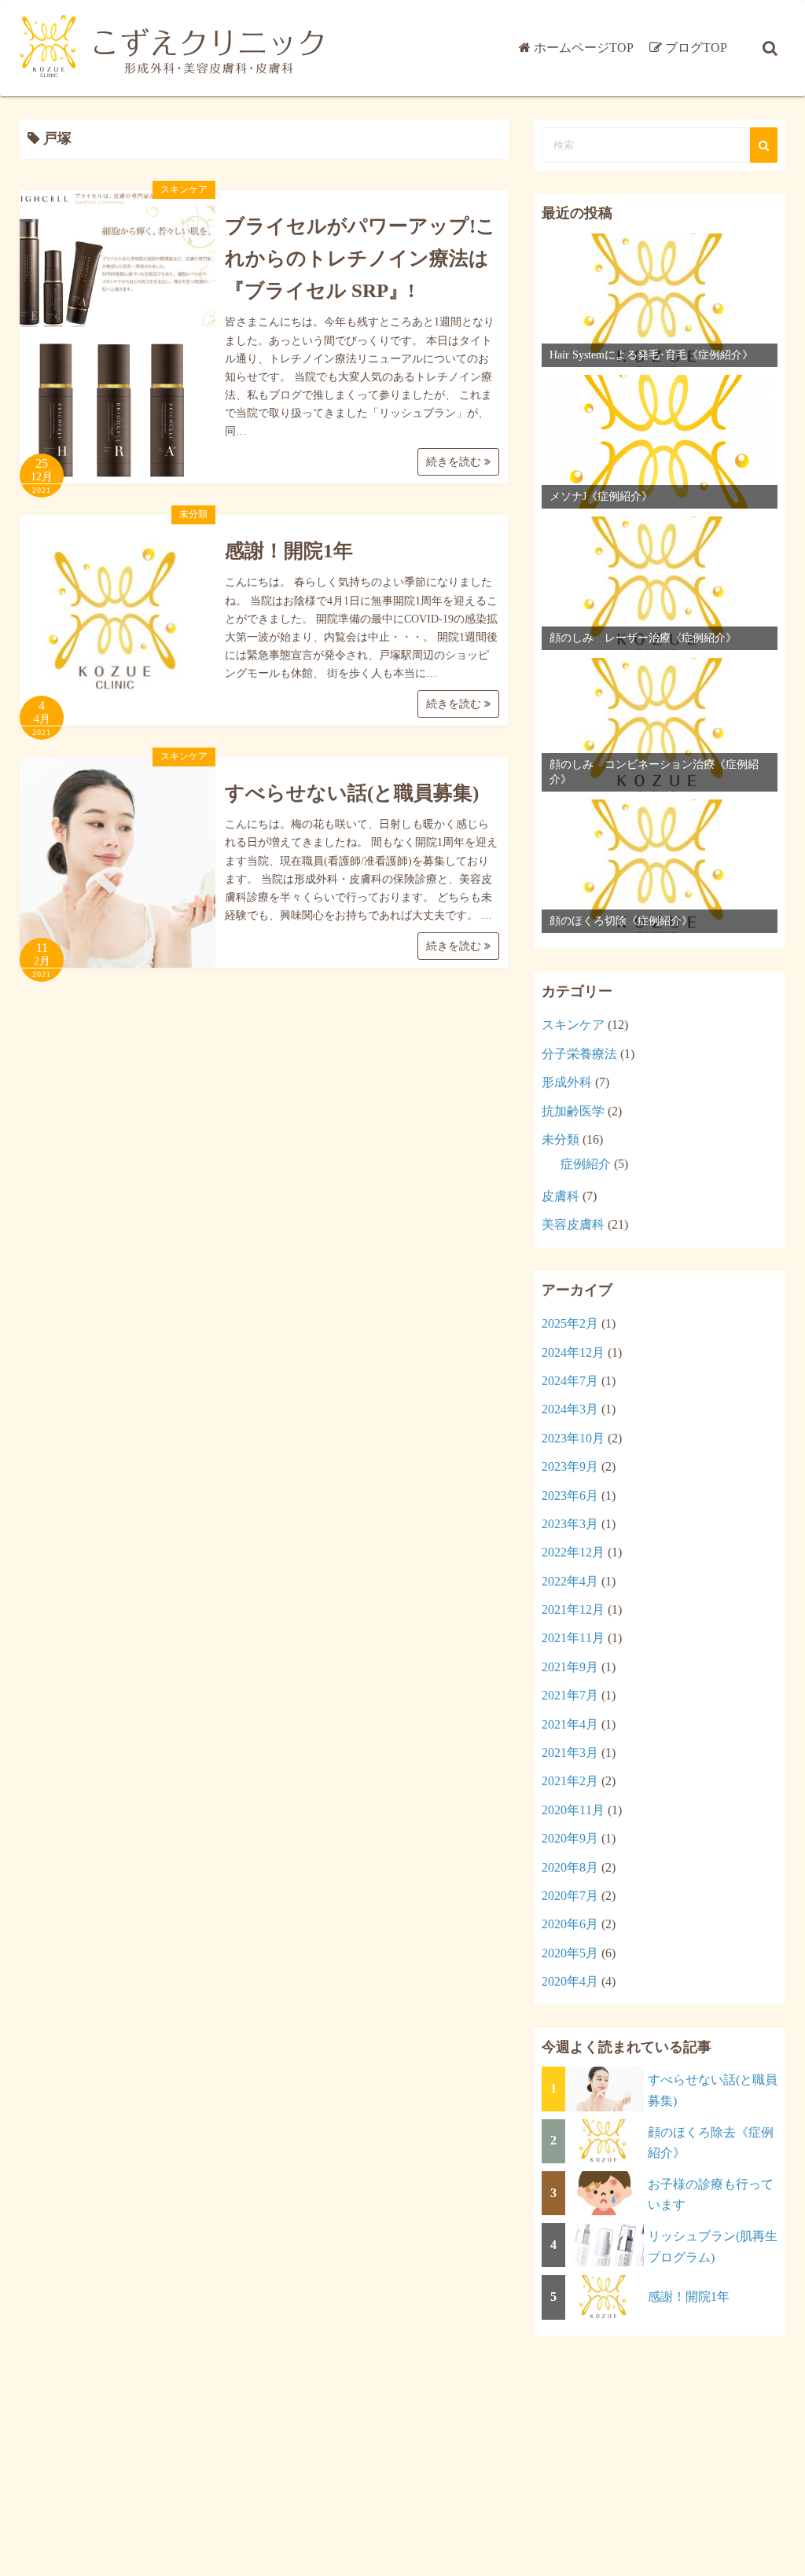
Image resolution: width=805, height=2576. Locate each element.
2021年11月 (573, 1638)
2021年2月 (570, 1781)
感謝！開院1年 (289, 551)
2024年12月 (573, 1352)
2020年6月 (570, 1924)
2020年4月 (570, 1981)
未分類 (193, 514)
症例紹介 (586, 1164)
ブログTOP (696, 48)
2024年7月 (570, 1381)
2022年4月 (570, 1581)
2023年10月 (573, 1438)
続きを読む (455, 462)
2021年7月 (570, 1695)
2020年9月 (570, 1838)
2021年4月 (570, 1724)
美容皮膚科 (573, 1224)
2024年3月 (570, 1409)
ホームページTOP (584, 48)
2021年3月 (570, 1753)
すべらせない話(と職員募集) (352, 793)
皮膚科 (561, 1196)
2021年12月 (573, 1610)
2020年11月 (573, 1810)
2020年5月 (570, 1953)
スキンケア (184, 189)
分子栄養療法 (579, 1054)
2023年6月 (570, 1496)
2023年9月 (570, 1466)
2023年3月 (570, 1524)
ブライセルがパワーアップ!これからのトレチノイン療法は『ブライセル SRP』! (360, 259)
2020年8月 (570, 1867)
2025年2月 (570, 1323)
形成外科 (567, 1082)
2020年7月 (570, 1896)
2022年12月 (573, 1552)
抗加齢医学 (573, 1111)
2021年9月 (570, 1667)
